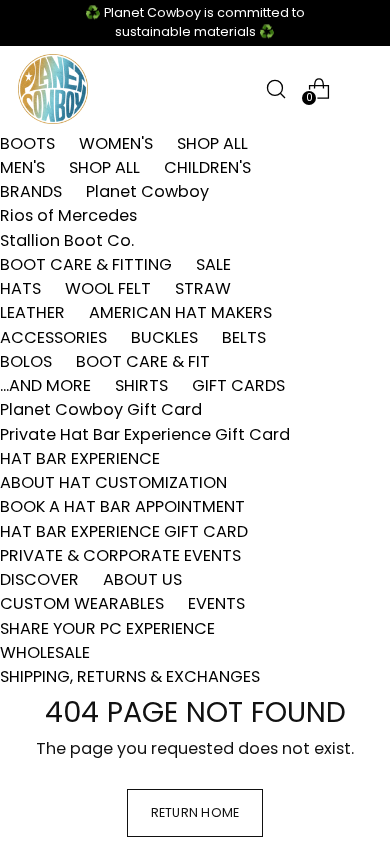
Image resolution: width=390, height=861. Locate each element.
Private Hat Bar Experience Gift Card (145, 434)
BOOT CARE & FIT (143, 361)
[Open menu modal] (361, 88)
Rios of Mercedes (68, 215)
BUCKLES (164, 337)
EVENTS (216, 603)
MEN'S (22, 167)
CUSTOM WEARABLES (82, 603)
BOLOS (26, 361)
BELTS (244, 337)
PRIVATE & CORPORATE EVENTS (120, 555)
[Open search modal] (275, 88)
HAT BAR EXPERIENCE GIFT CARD (124, 531)
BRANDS (31, 191)
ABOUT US (142, 579)
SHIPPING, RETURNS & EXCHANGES (130, 676)
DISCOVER (39, 579)
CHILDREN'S (207, 167)
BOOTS (27, 143)
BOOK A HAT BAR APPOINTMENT (122, 506)
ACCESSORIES (53, 337)
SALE (213, 264)
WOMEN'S (116, 143)
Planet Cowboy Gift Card (101, 409)
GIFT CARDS (238, 385)
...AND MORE (45, 385)
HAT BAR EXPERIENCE (80, 458)
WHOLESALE (45, 652)
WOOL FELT (108, 288)
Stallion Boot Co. (67, 240)
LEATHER (32, 312)
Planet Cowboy (147, 191)
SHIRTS (141, 385)
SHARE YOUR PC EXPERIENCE (107, 628)
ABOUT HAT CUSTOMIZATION (113, 482)
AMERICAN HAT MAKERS (180, 312)
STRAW (203, 288)
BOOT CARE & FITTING (86, 264)
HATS (20, 288)
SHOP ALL (212, 143)
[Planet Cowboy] (53, 89)
